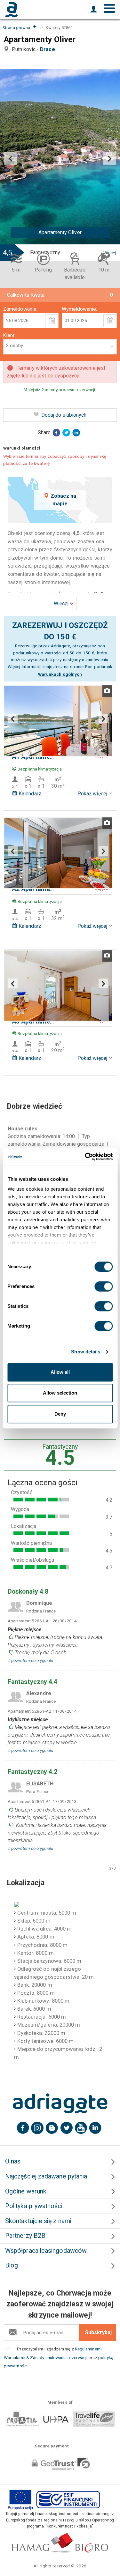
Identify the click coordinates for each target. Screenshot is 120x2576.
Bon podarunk (99, 666)
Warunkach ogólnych (60, 674)
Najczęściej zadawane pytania (46, 2176)
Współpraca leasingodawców (46, 2251)
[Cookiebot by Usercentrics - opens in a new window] (85, 1157)
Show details (86, 1352)
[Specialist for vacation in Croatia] (60, 2103)
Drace (49, 49)
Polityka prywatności (34, 2206)
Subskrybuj (98, 2332)
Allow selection (60, 1393)
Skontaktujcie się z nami (38, 2221)
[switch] (104, 1286)
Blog (12, 2265)
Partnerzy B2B (25, 2236)
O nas (13, 2161)
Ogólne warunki (26, 2191)
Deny (60, 1414)
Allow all (60, 1372)
